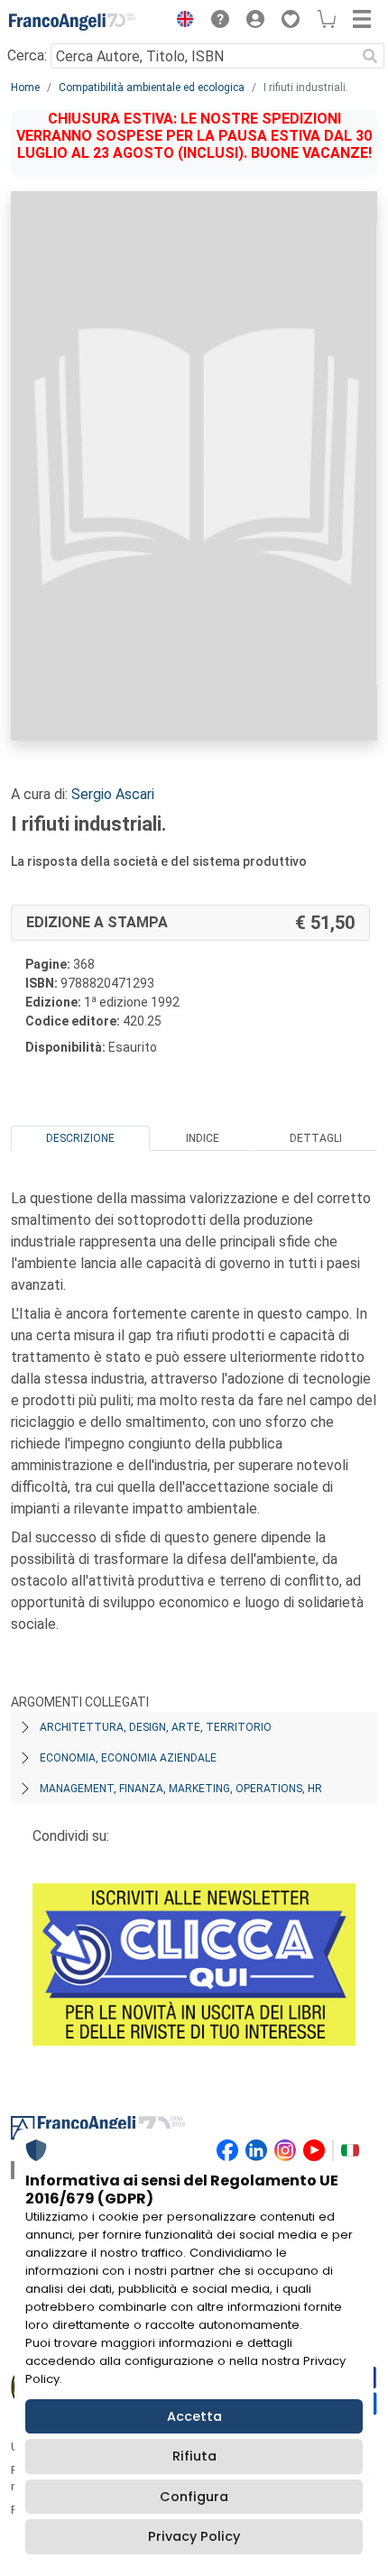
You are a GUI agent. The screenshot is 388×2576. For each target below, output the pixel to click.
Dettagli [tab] (316, 1138)
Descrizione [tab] (80, 1138)
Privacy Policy (194, 2536)
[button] (180, 22)
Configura (194, 2497)
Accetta (194, 2416)
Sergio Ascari (113, 794)
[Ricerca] (370, 56)
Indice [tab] (203, 1138)
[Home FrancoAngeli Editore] (72, 22)
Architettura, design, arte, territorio (156, 1727)
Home (25, 87)
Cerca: (27, 55)
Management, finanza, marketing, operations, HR (181, 1789)
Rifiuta (194, 2456)
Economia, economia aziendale (128, 1758)
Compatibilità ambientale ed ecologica (152, 87)
